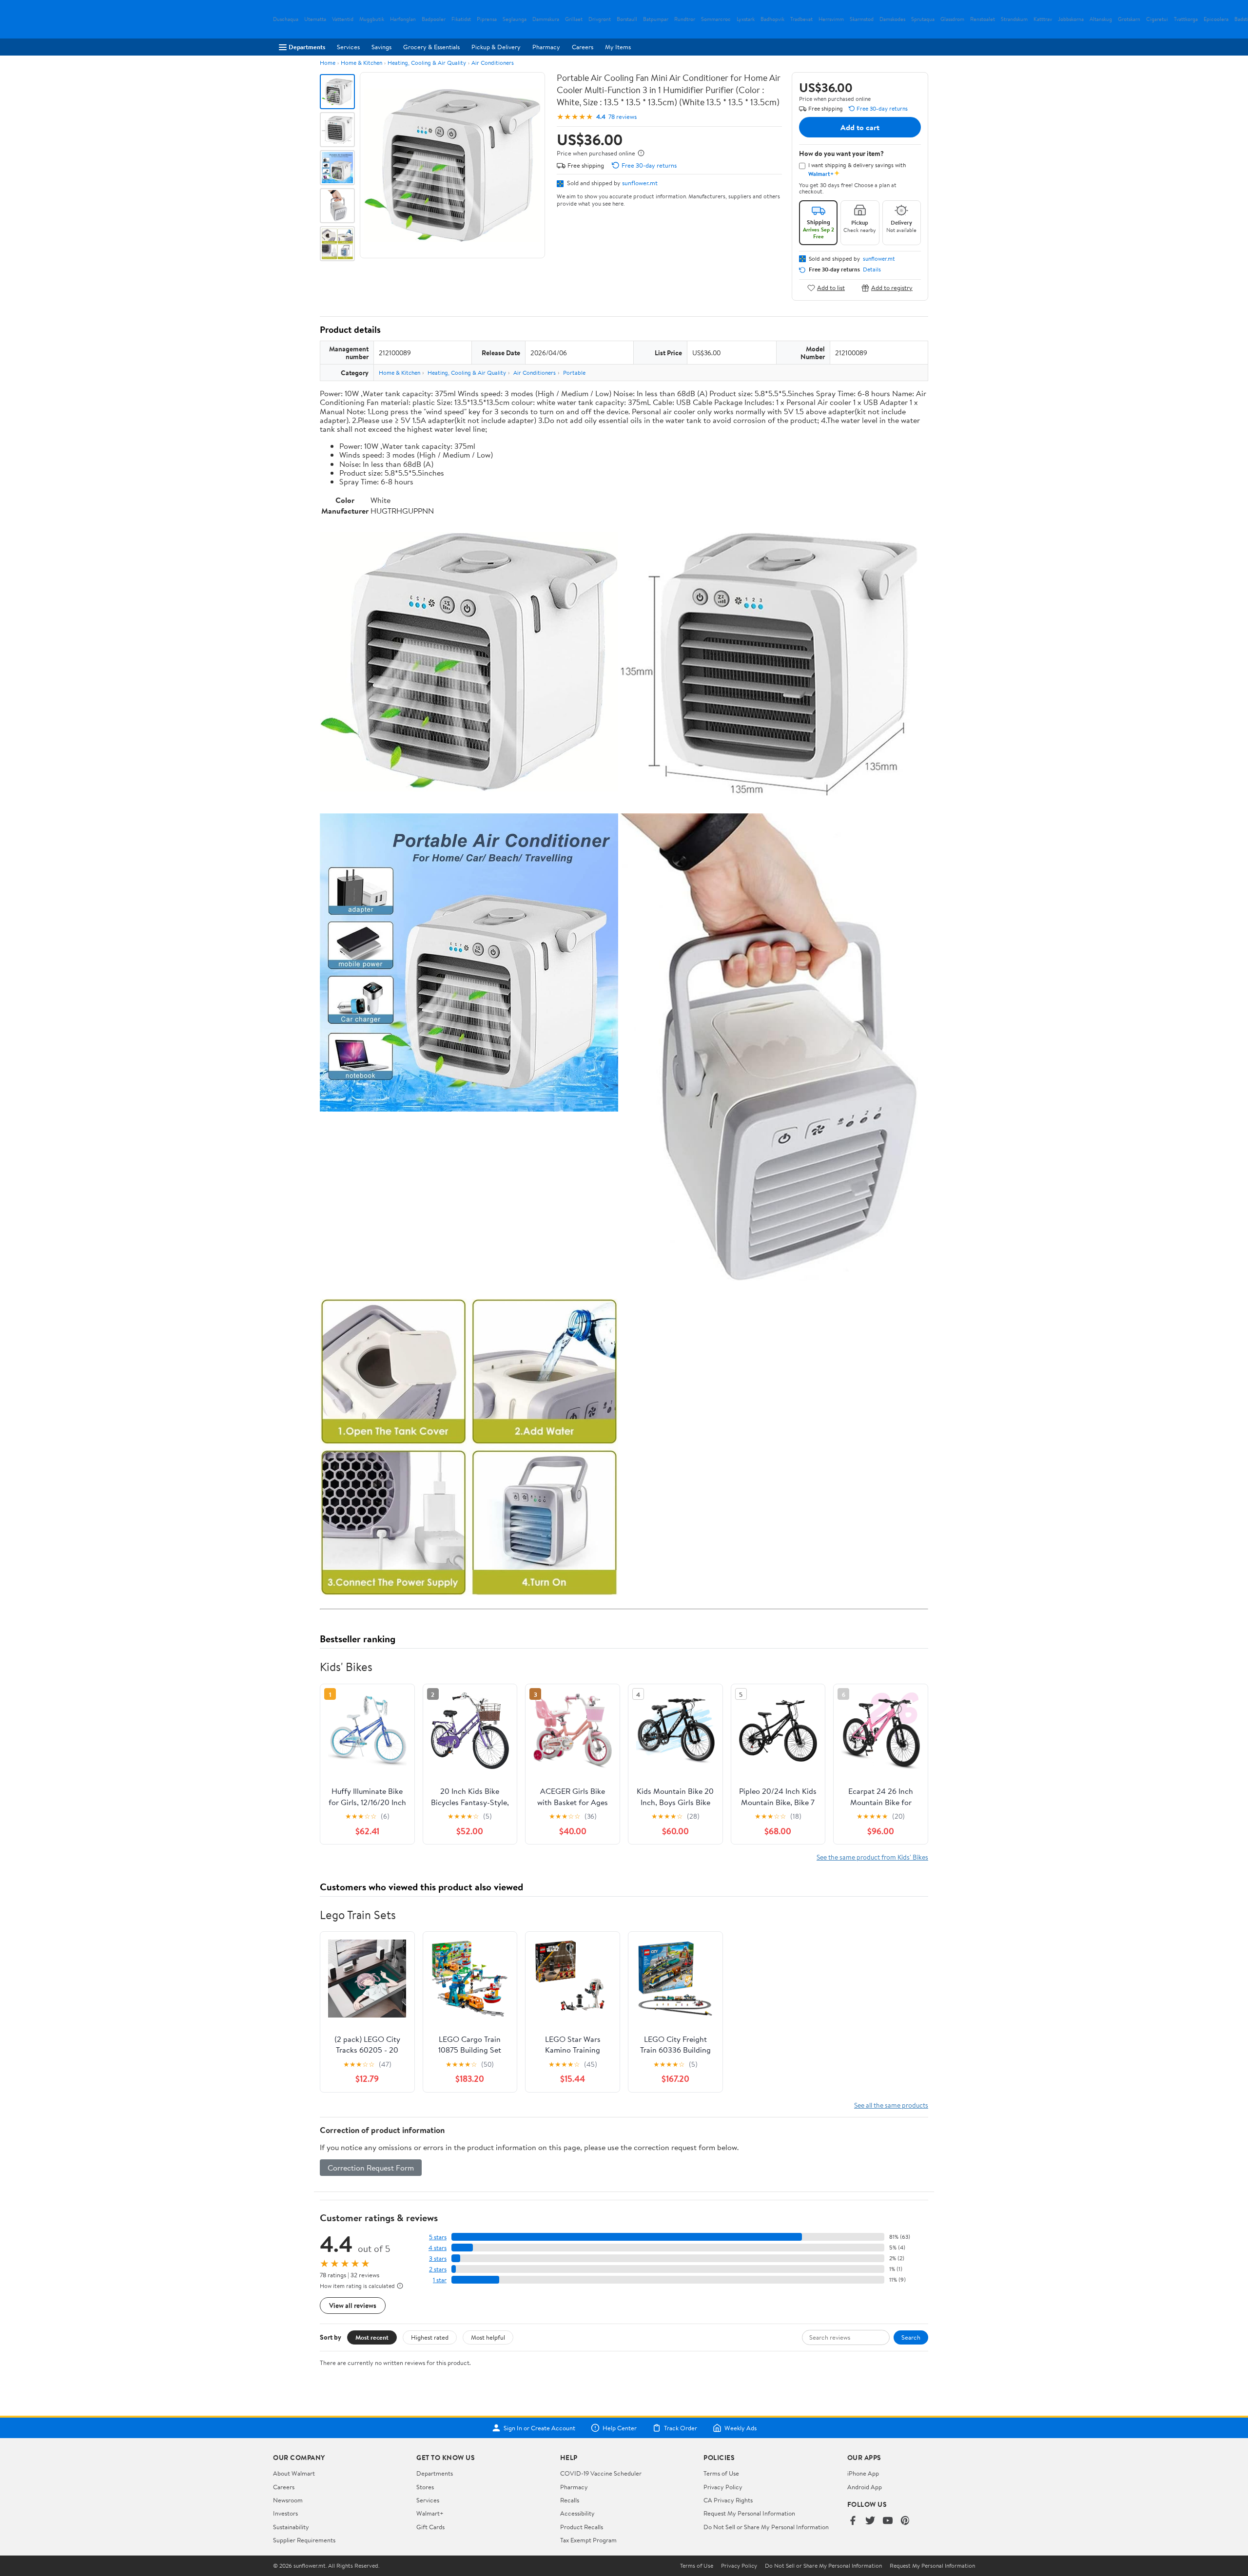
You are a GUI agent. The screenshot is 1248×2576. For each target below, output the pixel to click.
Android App (865, 2487)
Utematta (315, 19)
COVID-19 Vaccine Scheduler (601, 2473)
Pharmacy (546, 47)
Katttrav (1043, 19)
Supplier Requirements (304, 2540)
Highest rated (430, 2337)
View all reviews (353, 2305)
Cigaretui (1157, 19)
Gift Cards (430, 2527)
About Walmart (294, 2473)
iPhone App (863, 2473)
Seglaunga (515, 19)
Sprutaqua (923, 19)
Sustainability (291, 2527)
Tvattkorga (1186, 19)
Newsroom (288, 2500)
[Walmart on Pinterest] (905, 2521)
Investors (285, 2513)
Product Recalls (582, 2527)
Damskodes (892, 19)
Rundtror (685, 19)
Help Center (620, 2428)
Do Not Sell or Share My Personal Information (766, 2527)
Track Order (681, 2428)
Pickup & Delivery (496, 47)
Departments (307, 47)
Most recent (372, 2337)
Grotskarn (1129, 19)
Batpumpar (656, 19)
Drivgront (600, 19)
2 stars (438, 2269)
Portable (574, 373)
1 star (440, 2280)
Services (348, 47)
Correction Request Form (371, 2168)
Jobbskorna (1071, 19)
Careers (583, 47)
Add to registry (892, 288)
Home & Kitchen (361, 63)
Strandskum (1014, 19)
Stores (425, 2487)
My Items (618, 47)
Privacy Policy (723, 2487)
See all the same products (891, 2105)
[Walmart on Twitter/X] (870, 2521)
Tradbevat (801, 19)
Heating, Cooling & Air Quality (427, 63)
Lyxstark (746, 19)
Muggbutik (372, 19)
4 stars (438, 2248)
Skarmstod (862, 19)
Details (872, 269)
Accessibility (577, 2513)
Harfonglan (403, 19)
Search (911, 2337)
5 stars (438, 2237)
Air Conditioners (493, 63)
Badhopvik (772, 19)
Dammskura (546, 19)
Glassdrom (952, 19)
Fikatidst (461, 19)
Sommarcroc (716, 19)
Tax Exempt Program (588, 2540)
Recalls (570, 2500)
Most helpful (488, 2337)
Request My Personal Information (749, 2513)
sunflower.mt (640, 183)
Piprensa (487, 19)
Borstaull (627, 19)
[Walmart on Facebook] (853, 2521)
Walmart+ (430, 2513)
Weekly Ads (741, 2428)
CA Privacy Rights (728, 2500)
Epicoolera (1216, 19)
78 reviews (623, 117)
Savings (381, 47)
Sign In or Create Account (539, 2428)
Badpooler (434, 19)
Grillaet (574, 19)
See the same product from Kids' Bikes (872, 1857)
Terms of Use (721, 2473)
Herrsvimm (831, 19)
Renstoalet (983, 19)
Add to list (831, 288)
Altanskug (1101, 19)
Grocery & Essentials (431, 47)
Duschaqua (286, 19)
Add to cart (860, 127)
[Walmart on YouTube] (888, 2521)
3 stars (438, 2259)
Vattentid (343, 19)
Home (328, 63)
